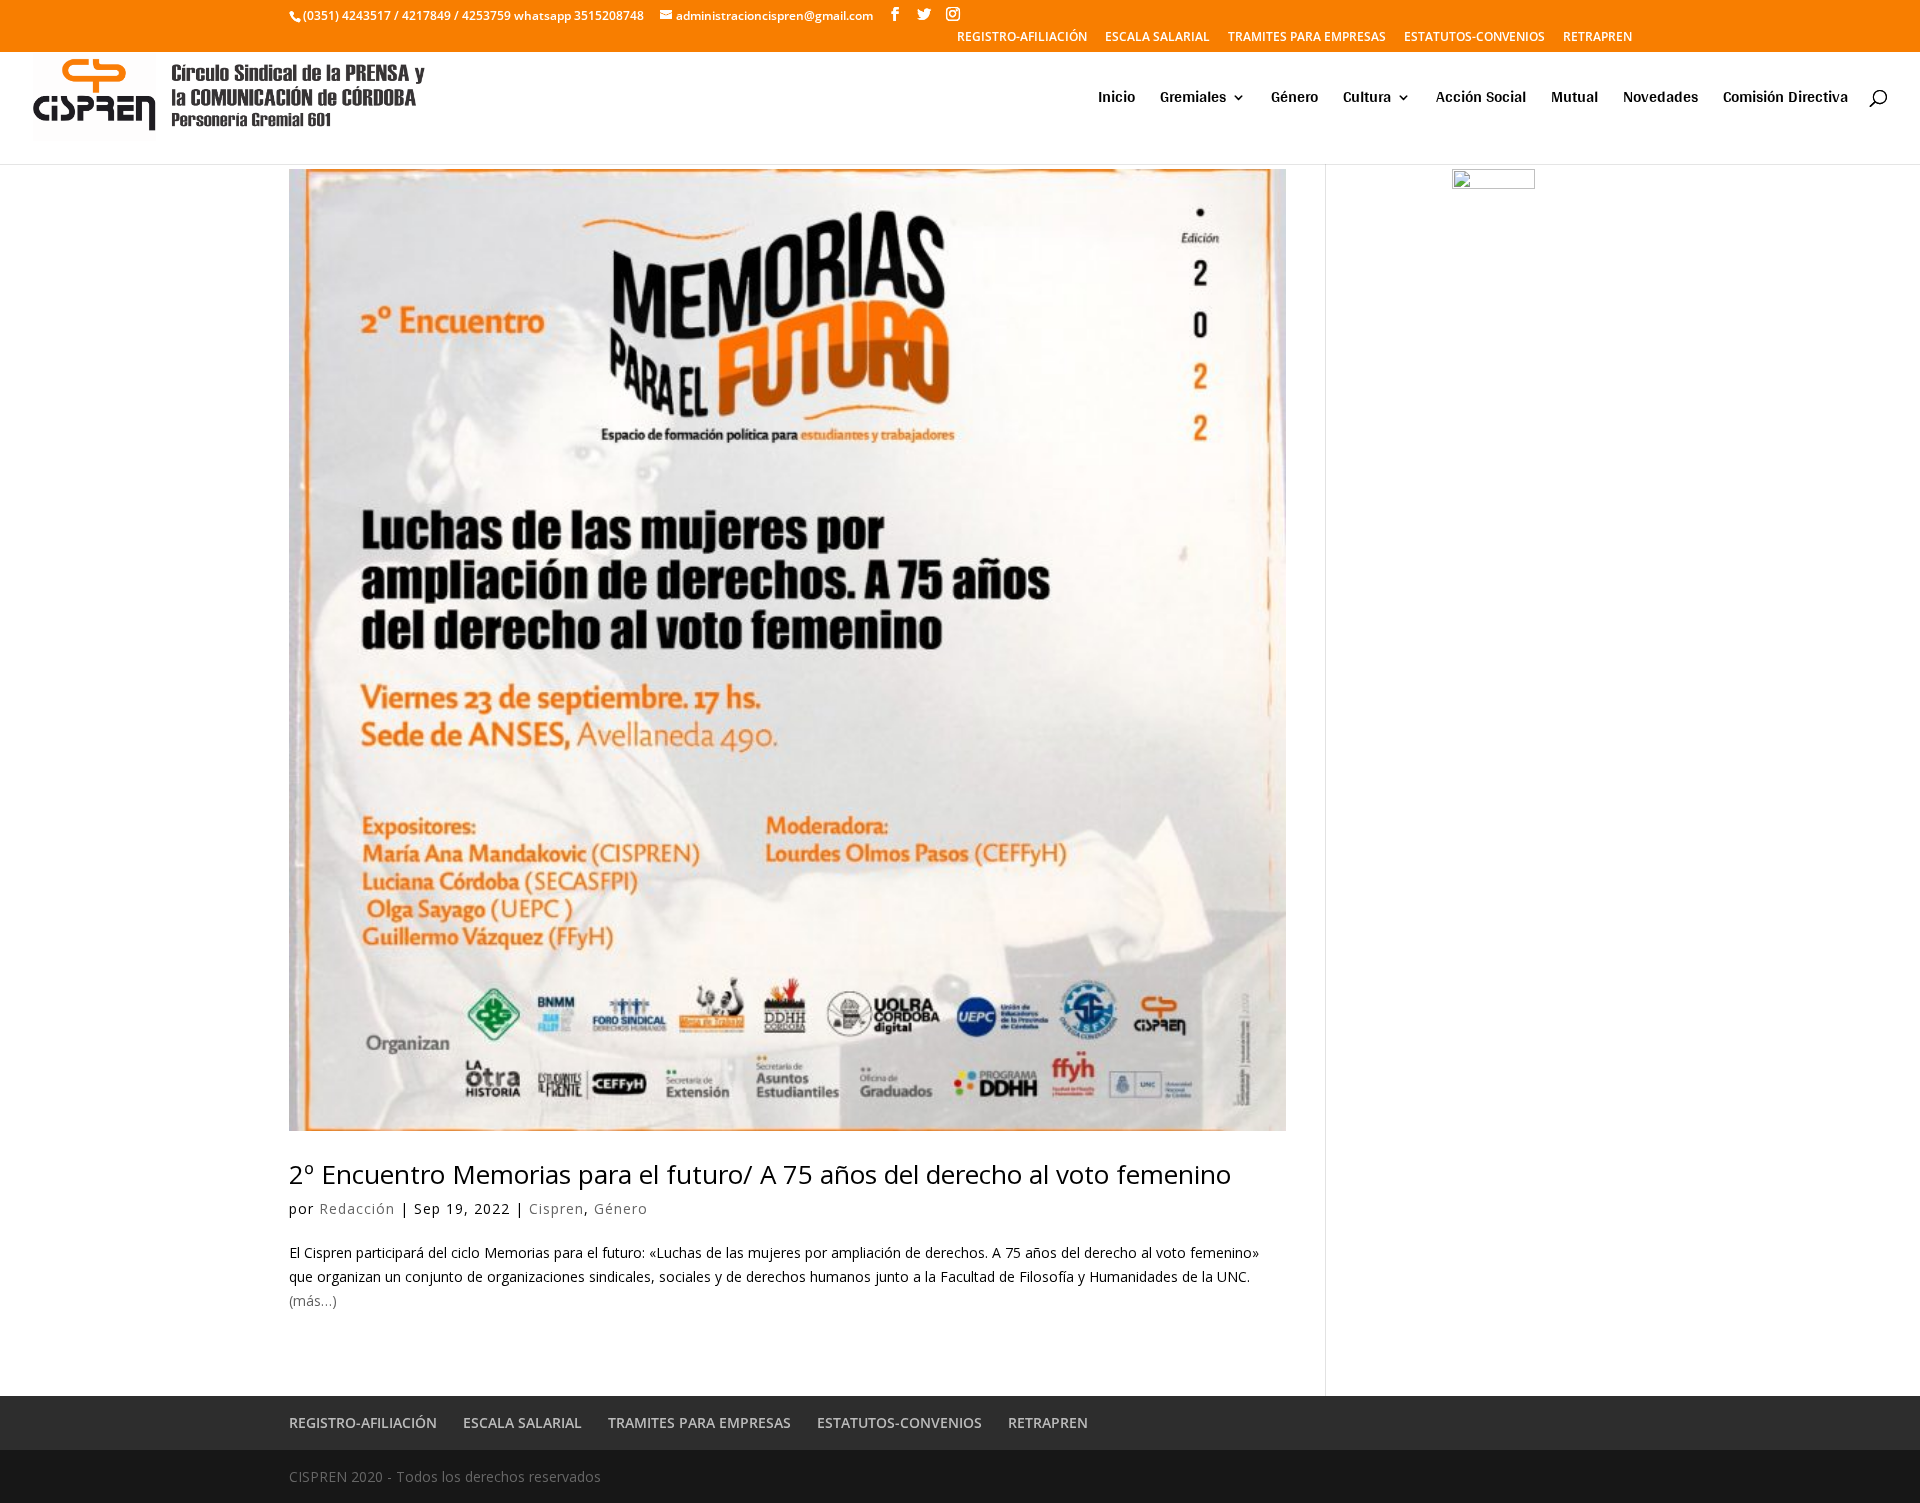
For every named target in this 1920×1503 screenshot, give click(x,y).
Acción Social (1481, 100)
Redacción (357, 1208)
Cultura (1367, 100)
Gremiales (1193, 100)
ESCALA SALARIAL (1157, 38)
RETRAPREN (1597, 38)
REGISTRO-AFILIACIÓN (1022, 38)
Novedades (1660, 100)
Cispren (556, 1208)
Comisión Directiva (1785, 100)
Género (1294, 100)
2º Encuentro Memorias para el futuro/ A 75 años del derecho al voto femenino (760, 1174)
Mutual (1574, 100)
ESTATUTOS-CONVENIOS (1474, 38)
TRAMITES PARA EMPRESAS (1307, 38)
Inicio (1116, 100)
